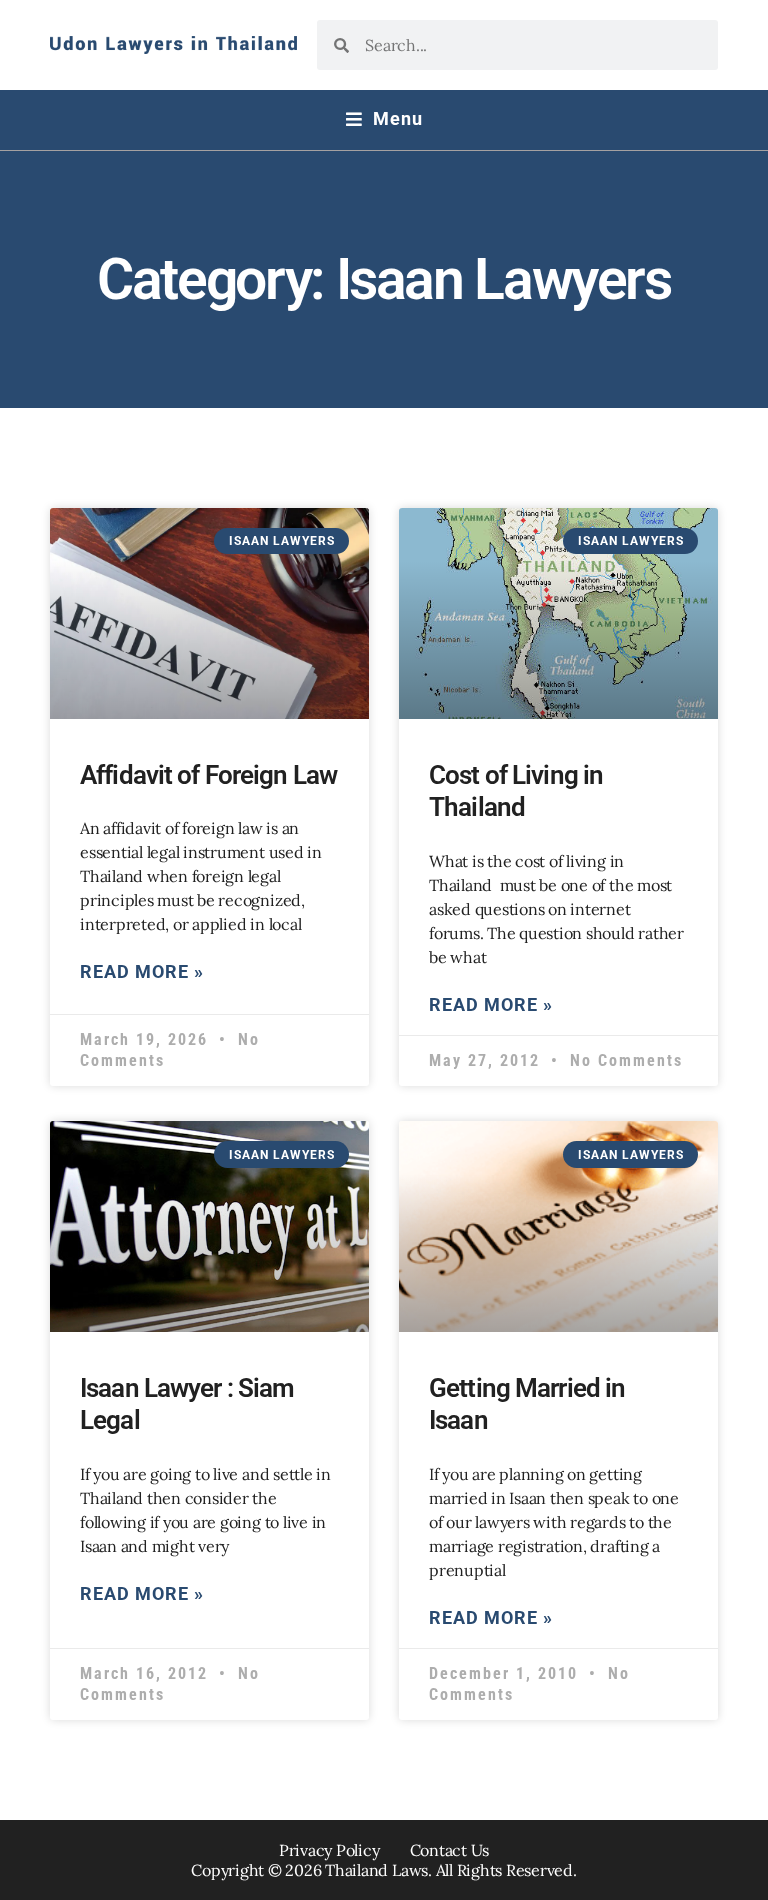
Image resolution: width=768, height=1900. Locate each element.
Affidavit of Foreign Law (208, 775)
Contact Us (450, 1850)
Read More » (142, 971)
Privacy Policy (329, 1850)
